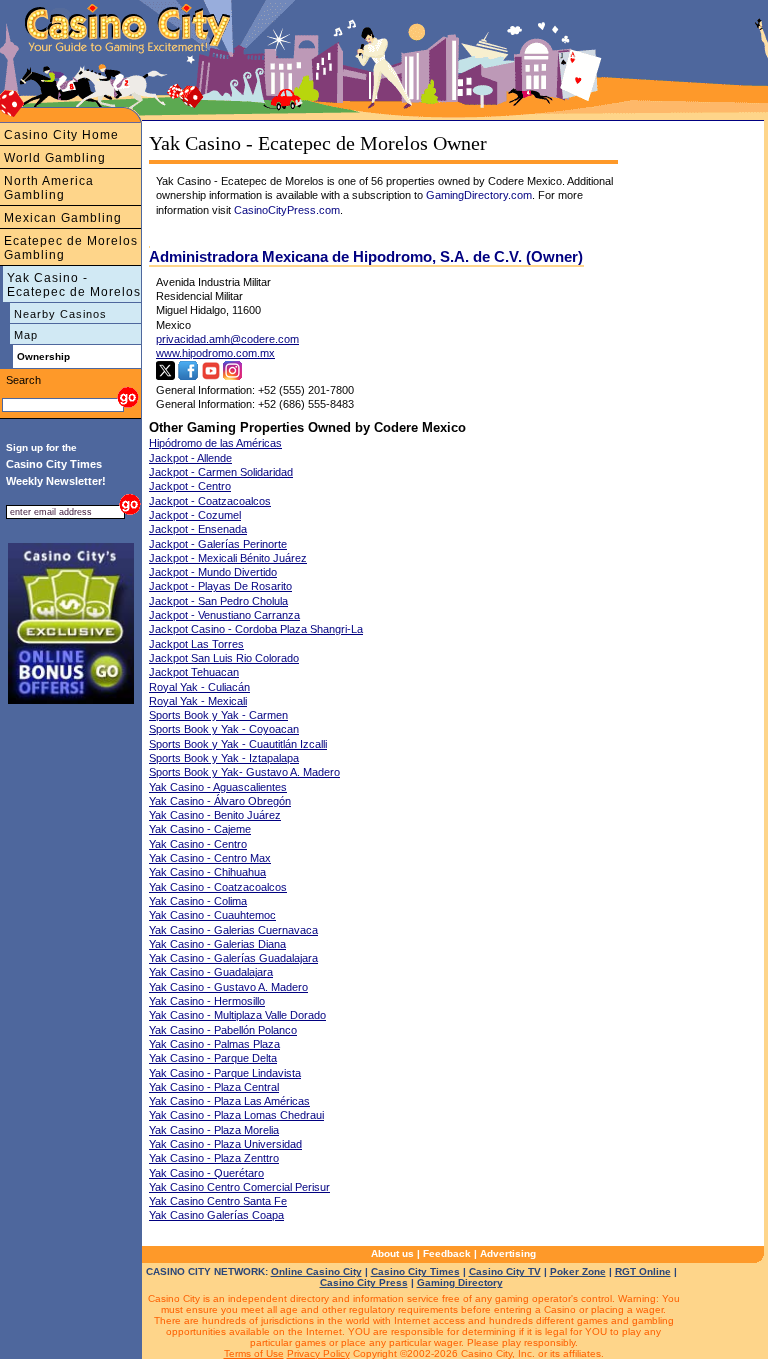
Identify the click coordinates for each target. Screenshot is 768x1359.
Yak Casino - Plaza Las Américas (229, 1101)
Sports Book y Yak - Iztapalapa (224, 758)
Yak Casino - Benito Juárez (215, 815)
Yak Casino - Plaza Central (214, 1087)
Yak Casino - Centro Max (210, 858)
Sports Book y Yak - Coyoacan (224, 729)
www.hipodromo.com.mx (215, 353)
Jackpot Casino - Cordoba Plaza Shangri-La (256, 629)
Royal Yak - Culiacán (199, 687)
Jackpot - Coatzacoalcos (210, 501)
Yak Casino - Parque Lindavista (225, 1073)
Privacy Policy (318, 1353)
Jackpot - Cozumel (195, 515)
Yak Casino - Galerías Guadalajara (233, 958)
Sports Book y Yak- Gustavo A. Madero (244, 772)
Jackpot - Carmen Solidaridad (221, 472)
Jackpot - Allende (190, 458)
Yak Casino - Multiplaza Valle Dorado (237, 1015)
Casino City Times (415, 1271)
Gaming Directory (460, 1282)
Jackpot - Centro (190, 486)
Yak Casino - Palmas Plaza (214, 1044)
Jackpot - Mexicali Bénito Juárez (228, 558)
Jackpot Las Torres (196, 644)
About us (392, 1253)
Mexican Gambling (63, 218)
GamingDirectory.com (479, 195)
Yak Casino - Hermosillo (207, 1001)
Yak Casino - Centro (198, 844)
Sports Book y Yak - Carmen (218, 715)
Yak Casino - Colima (198, 901)
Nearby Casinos (60, 314)
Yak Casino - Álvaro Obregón (220, 801)
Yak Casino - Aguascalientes (218, 787)
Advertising (508, 1253)
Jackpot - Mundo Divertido (213, 572)
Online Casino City (316, 1271)
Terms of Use (254, 1353)
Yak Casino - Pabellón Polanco (223, 1030)
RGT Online (643, 1271)
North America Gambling (49, 188)
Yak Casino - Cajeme (200, 829)
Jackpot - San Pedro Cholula (218, 601)
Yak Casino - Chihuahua (207, 872)
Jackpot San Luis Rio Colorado (224, 658)
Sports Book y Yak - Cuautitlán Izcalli (238, 744)
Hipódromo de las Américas (215, 443)
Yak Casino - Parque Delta (213, 1058)
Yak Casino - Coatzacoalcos (218, 887)
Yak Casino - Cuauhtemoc (212, 915)
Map (26, 335)
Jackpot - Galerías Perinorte (218, 544)
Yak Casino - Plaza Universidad (225, 1144)
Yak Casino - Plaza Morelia (214, 1130)
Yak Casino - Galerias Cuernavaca (233, 930)
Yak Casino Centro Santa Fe (218, 1201)
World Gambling (55, 158)
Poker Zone (578, 1271)
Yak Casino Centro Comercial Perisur (239, 1187)
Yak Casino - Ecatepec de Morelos (74, 285)
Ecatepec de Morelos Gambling (71, 248)
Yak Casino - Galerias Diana (217, 944)
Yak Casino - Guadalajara (211, 972)
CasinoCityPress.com (287, 210)
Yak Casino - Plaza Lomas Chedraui (236, 1115)
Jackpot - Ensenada (198, 529)
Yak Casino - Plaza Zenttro (214, 1158)
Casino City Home (61, 135)
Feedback (447, 1253)
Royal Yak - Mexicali (198, 701)
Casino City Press (364, 1282)
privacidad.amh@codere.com (227, 339)
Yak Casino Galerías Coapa (216, 1215)
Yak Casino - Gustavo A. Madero (228, 987)
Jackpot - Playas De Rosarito (220, 586)
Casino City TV (505, 1271)
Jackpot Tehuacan (194, 672)
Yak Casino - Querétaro (206, 1173)
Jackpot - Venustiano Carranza (224, 615)
